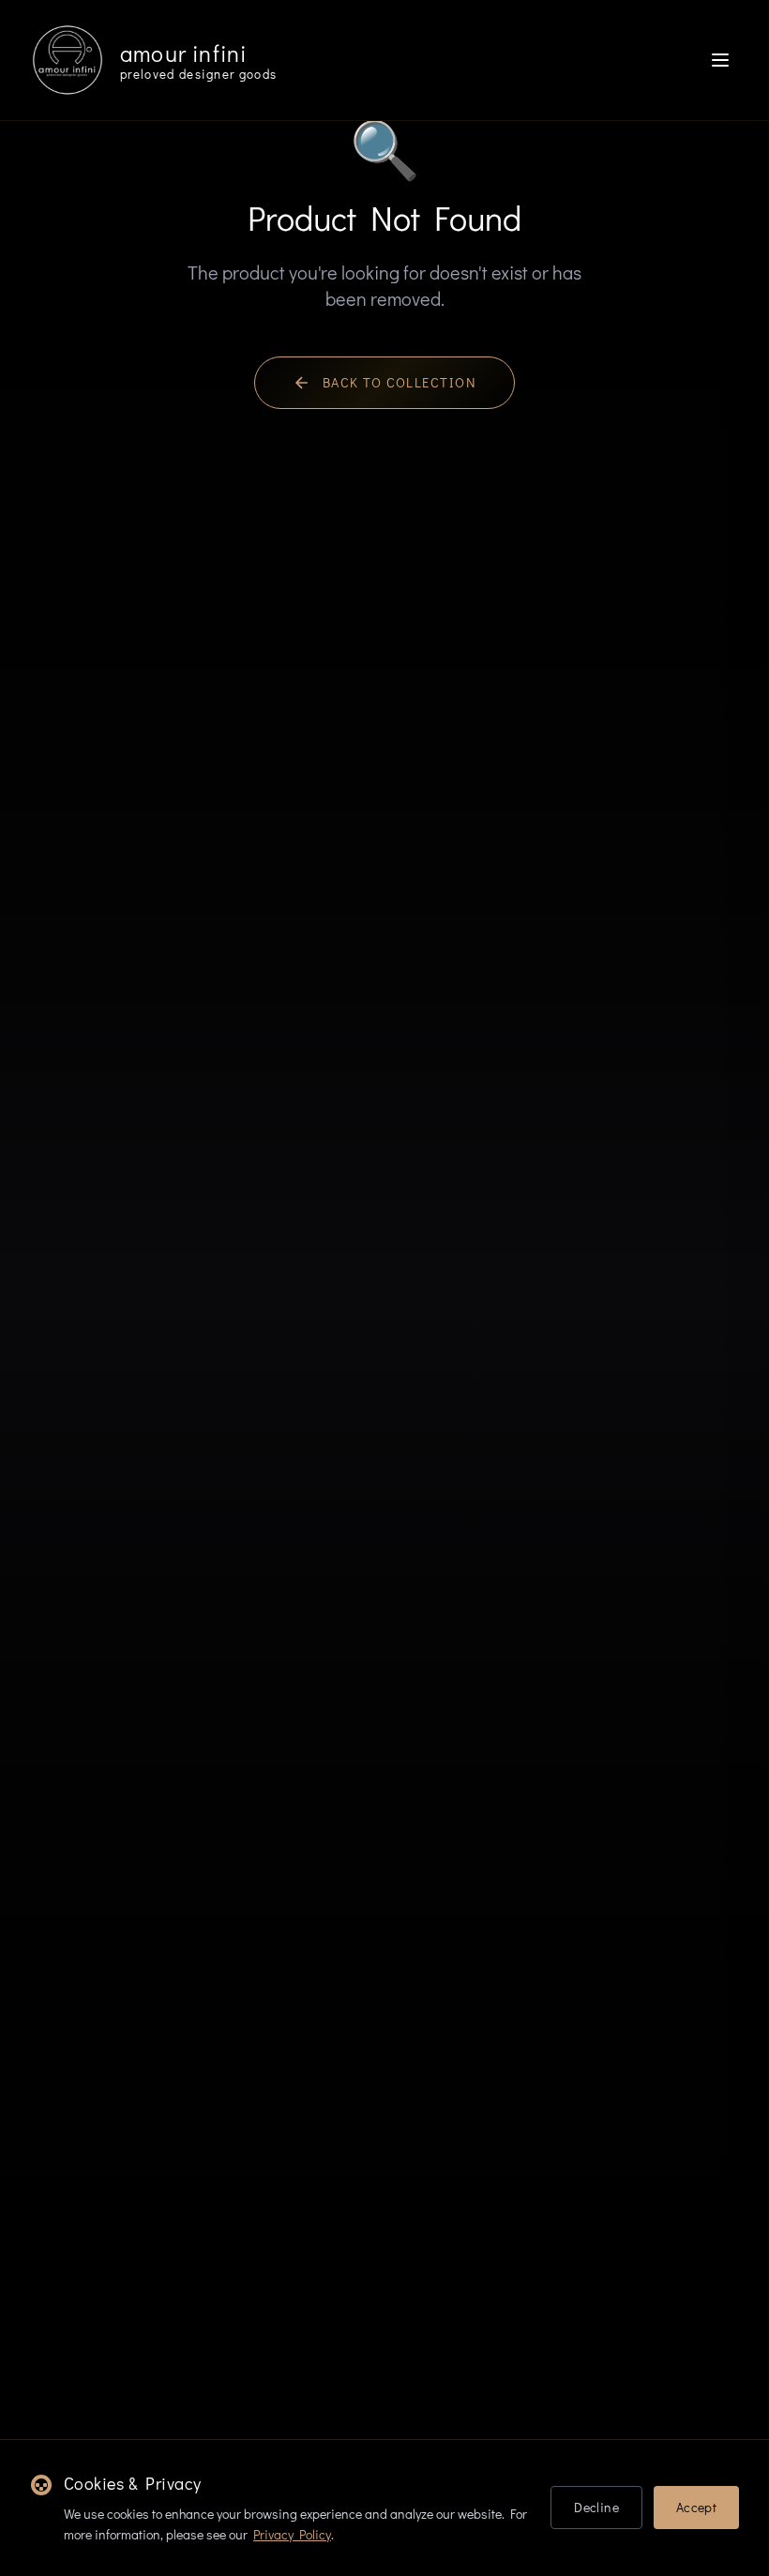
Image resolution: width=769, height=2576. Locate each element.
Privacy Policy (292, 2534)
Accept (696, 2507)
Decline (596, 2507)
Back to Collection (400, 382)
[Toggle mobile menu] (720, 60)
